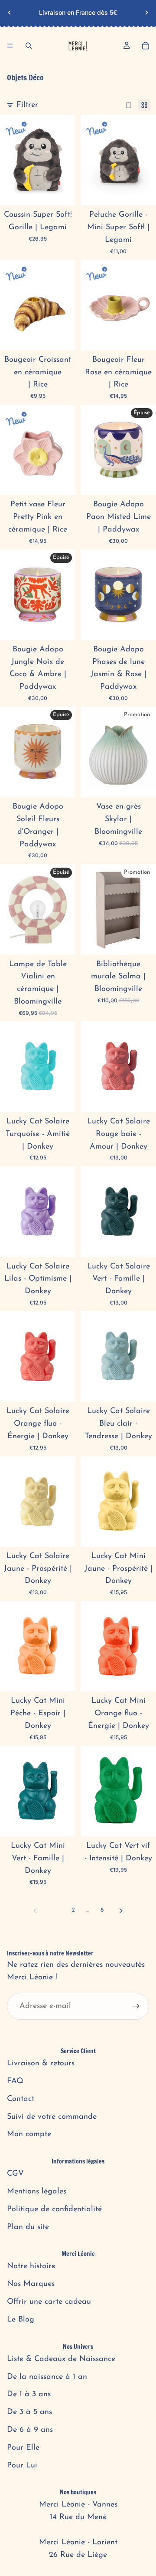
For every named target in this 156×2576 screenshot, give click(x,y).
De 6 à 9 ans (30, 2430)
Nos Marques (31, 2284)
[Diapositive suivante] (146, 13)
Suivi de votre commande (52, 2117)
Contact (21, 2099)
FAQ (15, 2081)
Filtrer (27, 105)
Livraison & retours (41, 2064)
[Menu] (10, 46)
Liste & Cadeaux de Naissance (61, 2359)
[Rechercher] (29, 46)
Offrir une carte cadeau (49, 2302)
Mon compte (29, 2134)
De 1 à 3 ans (29, 2394)
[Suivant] (121, 1911)
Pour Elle (23, 2448)
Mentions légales (37, 2192)
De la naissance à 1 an (47, 2377)
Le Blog (21, 2320)
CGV (15, 2174)
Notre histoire (31, 2266)
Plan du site (28, 2227)
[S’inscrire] (136, 2006)
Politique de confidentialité (54, 2209)
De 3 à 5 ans (29, 2412)
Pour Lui (22, 2466)
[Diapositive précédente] (10, 13)
